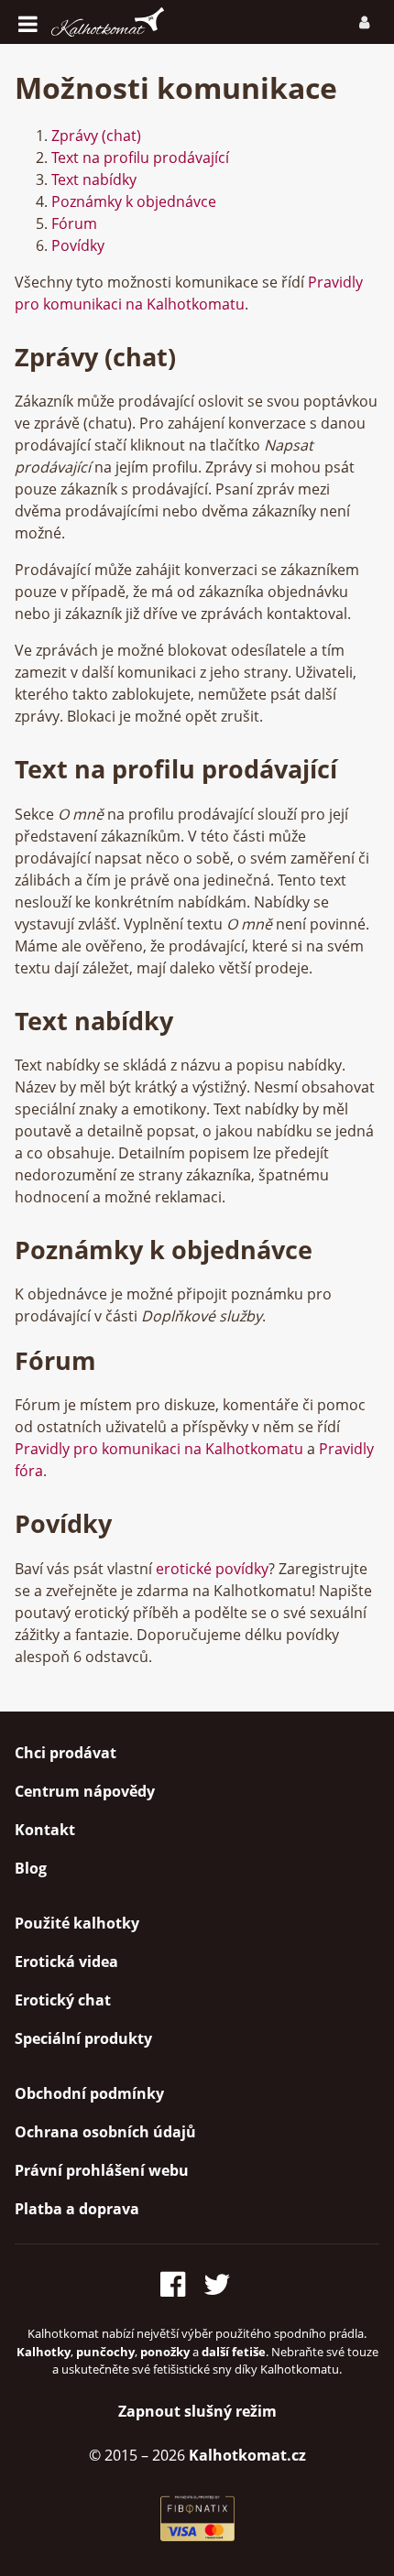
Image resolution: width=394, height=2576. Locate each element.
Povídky (78, 245)
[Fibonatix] (197, 2536)
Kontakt (45, 1830)
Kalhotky (44, 2352)
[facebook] (178, 2281)
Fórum (74, 223)
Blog (31, 1868)
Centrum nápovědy (85, 1791)
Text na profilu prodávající (140, 158)
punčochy (105, 2352)
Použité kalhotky (77, 1923)
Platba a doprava (77, 2209)
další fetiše (234, 2352)
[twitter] (219, 2281)
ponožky (165, 2352)
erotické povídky (212, 1569)
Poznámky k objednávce (134, 201)
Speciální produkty (83, 2038)
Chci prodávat (66, 1753)
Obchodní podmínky (89, 2093)
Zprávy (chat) (96, 136)
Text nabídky (94, 179)
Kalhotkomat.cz (247, 2455)
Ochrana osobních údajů (105, 2132)
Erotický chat (63, 2000)
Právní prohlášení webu (102, 2170)
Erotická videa (66, 1962)
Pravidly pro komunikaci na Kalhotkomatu (159, 1449)
